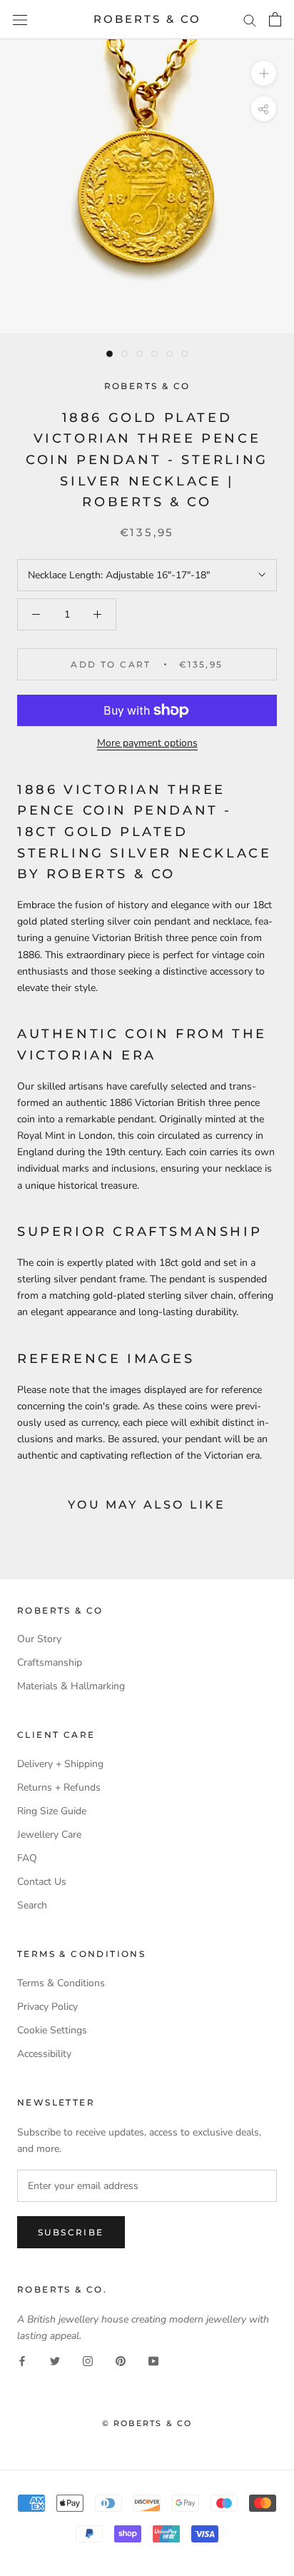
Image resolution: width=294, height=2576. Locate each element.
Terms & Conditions (61, 1983)
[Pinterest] (121, 2360)
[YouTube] (153, 2360)
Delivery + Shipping (60, 1764)
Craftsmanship (50, 1662)
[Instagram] (88, 2360)
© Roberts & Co (147, 2423)
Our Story (39, 1639)
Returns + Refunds (59, 1787)
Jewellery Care (49, 1835)
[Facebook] (22, 2360)
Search (32, 1905)
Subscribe (71, 2232)
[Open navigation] (20, 20)
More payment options (147, 743)
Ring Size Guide (52, 1811)
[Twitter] (55, 2360)
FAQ (27, 1858)
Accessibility (44, 2054)
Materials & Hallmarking (71, 1686)
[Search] (250, 20)
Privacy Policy (47, 2007)
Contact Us (42, 1882)
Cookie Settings (52, 2030)
